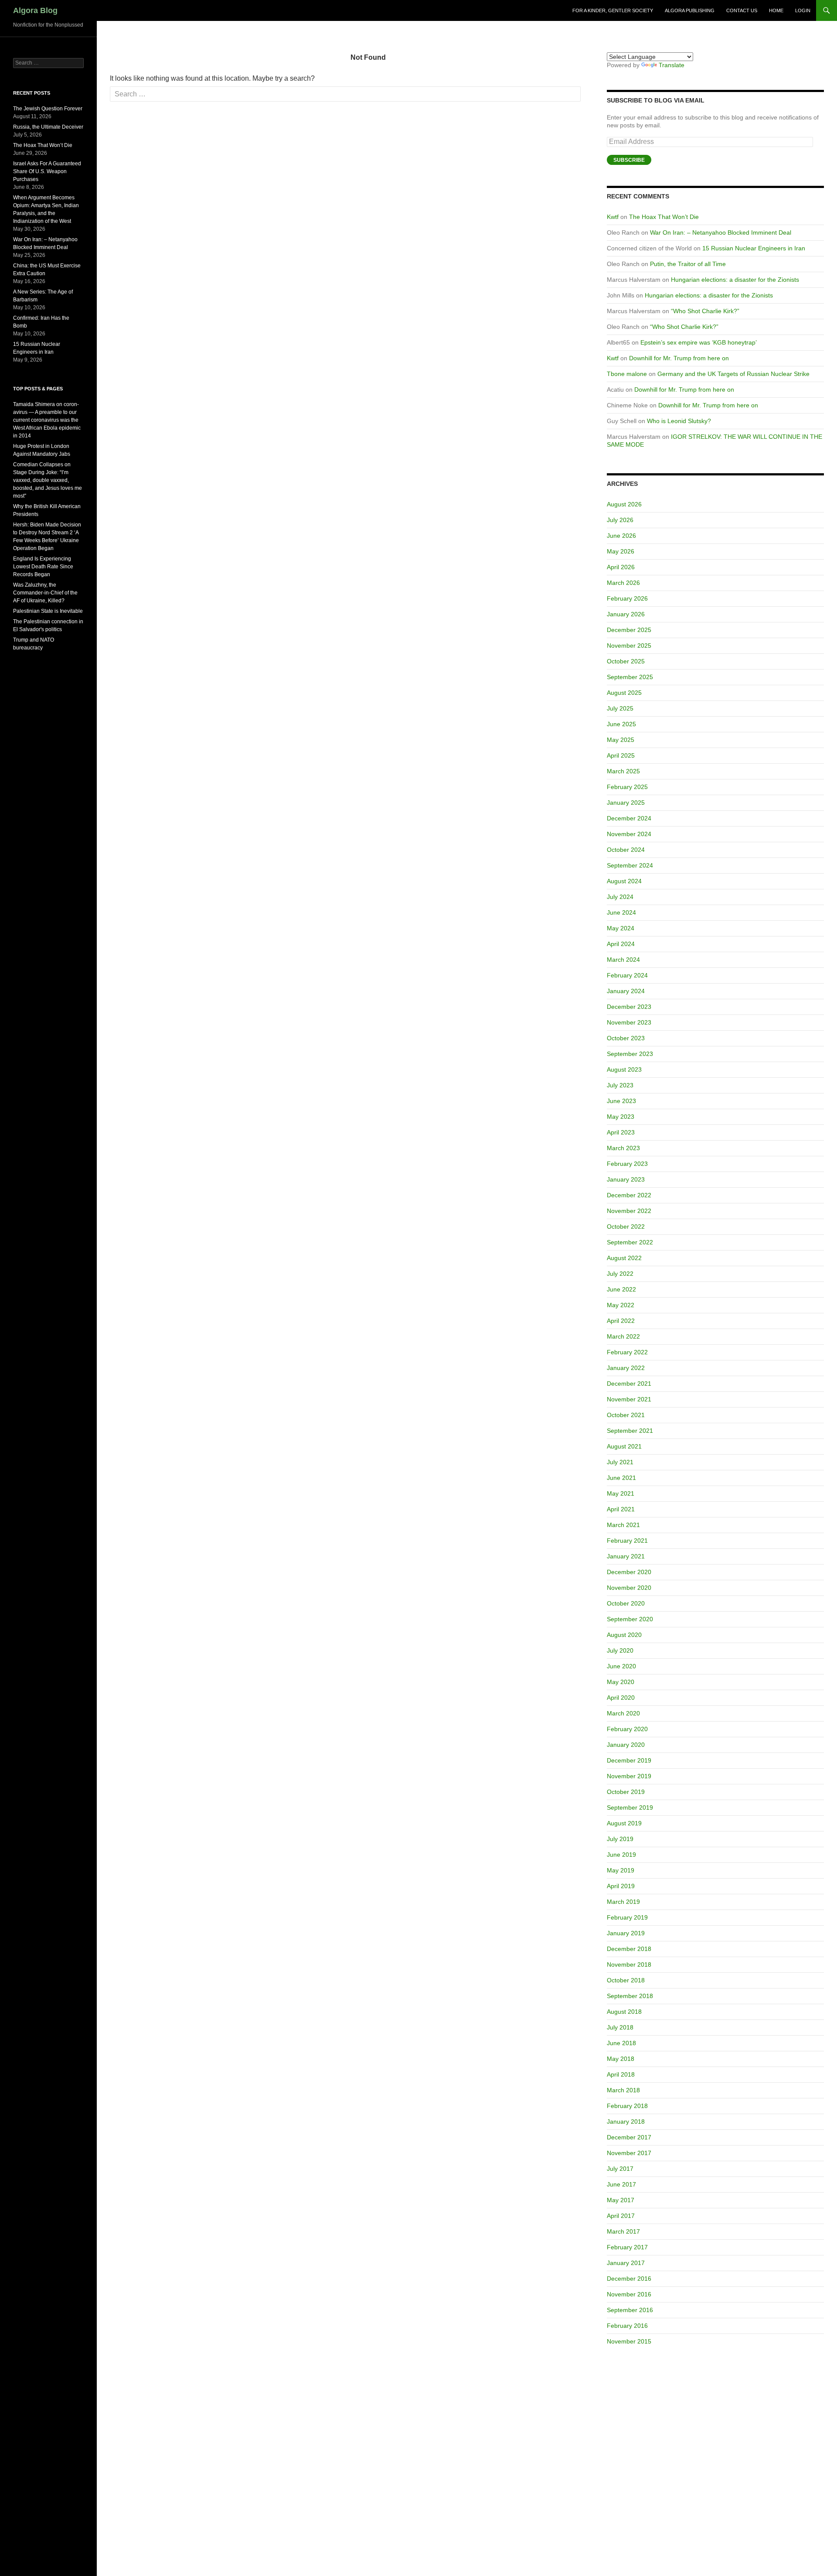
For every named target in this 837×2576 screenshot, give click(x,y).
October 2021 (626, 1415)
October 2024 (626, 850)
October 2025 (626, 661)
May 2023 (621, 1117)
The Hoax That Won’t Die (664, 217)
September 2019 (630, 1807)
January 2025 (626, 803)
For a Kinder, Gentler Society (613, 10)
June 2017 (621, 2184)
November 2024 (629, 834)
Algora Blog (35, 10)
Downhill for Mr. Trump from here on (679, 358)
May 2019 (621, 1870)
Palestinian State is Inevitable (48, 611)
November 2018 (629, 1964)
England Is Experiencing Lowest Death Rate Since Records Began (43, 567)
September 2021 (630, 1431)
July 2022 (620, 1274)
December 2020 (629, 1572)
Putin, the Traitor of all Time (688, 264)
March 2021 (623, 1525)
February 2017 (627, 2247)
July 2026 (620, 520)
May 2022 (621, 1305)
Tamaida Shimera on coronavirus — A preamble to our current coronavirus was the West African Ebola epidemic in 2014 (47, 420)
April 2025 (621, 755)
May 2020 (621, 1682)
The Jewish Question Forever (48, 109)
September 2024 (630, 865)
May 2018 (621, 2059)
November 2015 (629, 2341)
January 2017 (626, 2263)
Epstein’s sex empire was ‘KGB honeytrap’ (699, 342)
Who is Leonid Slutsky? (679, 421)
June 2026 (621, 536)
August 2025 (624, 693)
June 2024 (621, 912)
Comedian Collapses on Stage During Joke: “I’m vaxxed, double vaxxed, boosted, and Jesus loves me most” (48, 480)
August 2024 (624, 881)
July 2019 (620, 1839)
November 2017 (629, 2153)
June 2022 (621, 1289)
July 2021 (620, 1462)
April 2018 (621, 2074)
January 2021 (626, 1556)
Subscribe (629, 160)
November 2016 (629, 2294)
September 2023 (630, 1054)
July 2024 (620, 897)
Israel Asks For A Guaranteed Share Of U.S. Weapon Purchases (47, 171)
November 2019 (629, 1776)
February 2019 (627, 1917)
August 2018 (624, 2012)
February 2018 (627, 2106)
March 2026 (623, 583)
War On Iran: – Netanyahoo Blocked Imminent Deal (721, 232)
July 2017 (620, 2169)
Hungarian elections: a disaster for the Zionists (735, 280)
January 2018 (626, 2122)
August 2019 (624, 1823)
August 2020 (624, 1635)
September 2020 (630, 1619)
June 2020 (621, 1666)
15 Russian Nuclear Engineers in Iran (754, 248)
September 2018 (630, 1996)
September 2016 (630, 2310)
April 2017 (621, 2216)
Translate (672, 65)
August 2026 (624, 504)
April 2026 (621, 567)
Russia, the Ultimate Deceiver (48, 127)
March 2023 (623, 1148)
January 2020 (626, 1745)
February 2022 (627, 1352)
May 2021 (621, 1493)
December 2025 (629, 630)
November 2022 (629, 1211)
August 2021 (624, 1446)
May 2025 (621, 740)
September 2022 (630, 1242)
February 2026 (627, 598)
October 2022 (626, 1227)
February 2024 (627, 975)
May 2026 (621, 551)
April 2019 (621, 1886)
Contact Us (742, 10)
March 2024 (623, 960)
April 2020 (621, 1698)
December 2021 (629, 1384)
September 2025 (630, 677)
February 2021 (627, 1541)
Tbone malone (627, 374)
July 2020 (620, 1650)
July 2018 (620, 2027)
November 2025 (629, 646)
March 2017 (623, 2231)
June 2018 (621, 2043)
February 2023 (627, 1164)
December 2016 (629, 2279)
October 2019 (626, 1792)
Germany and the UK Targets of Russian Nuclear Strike (733, 374)
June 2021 (621, 1478)
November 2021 (629, 1399)
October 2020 (626, 1603)
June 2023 (621, 1101)
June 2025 (621, 724)
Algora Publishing (690, 10)
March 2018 (623, 2090)
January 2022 (626, 1368)
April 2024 (621, 944)
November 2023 (629, 1022)
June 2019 (621, 1855)
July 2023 (620, 1085)
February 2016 (627, 2326)
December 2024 (629, 818)
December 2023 (629, 1007)
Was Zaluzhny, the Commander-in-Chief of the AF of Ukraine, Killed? (45, 593)
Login (803, 10)
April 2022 (621, 1321)
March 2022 (623, 1336)
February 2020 (627, 1729)
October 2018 (626, 1980)
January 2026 (626, 614)
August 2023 (624, 1069)
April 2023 (621, 1132)
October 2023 (626, 1038)
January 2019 (626, 1933)
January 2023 (626, 1179)
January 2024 (626, 991)
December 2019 (629, 1760)
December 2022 (629, 1195)
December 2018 (629, 1949)
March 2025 (623, 771)
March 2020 (623, 1713)
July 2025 (620, 708)
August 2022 (624, 1258)
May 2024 (621, 928)
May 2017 (621, 2200)
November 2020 (629, 1588)
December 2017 (629, 2137)
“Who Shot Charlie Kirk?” (705, 311)
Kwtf (613, 217)
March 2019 (623, 1902)
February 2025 (627, 787)
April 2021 (621, 1509)
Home (776, 10)
